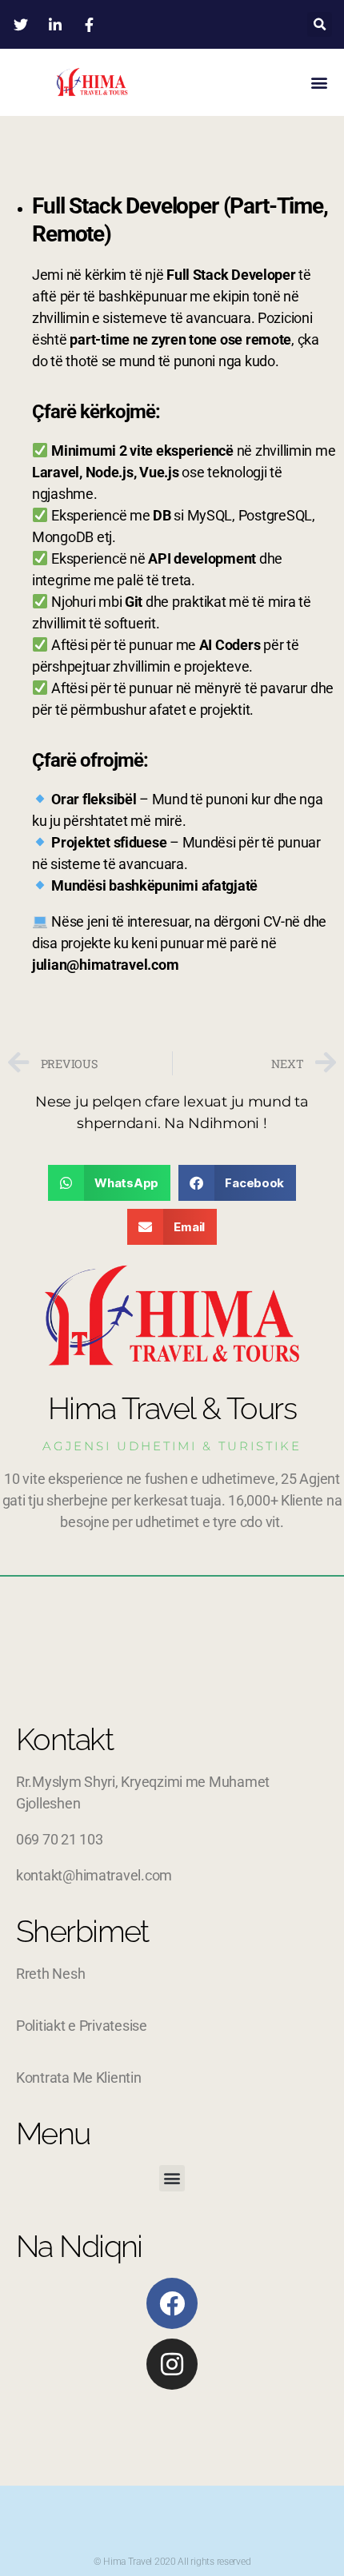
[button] (320, 24)
